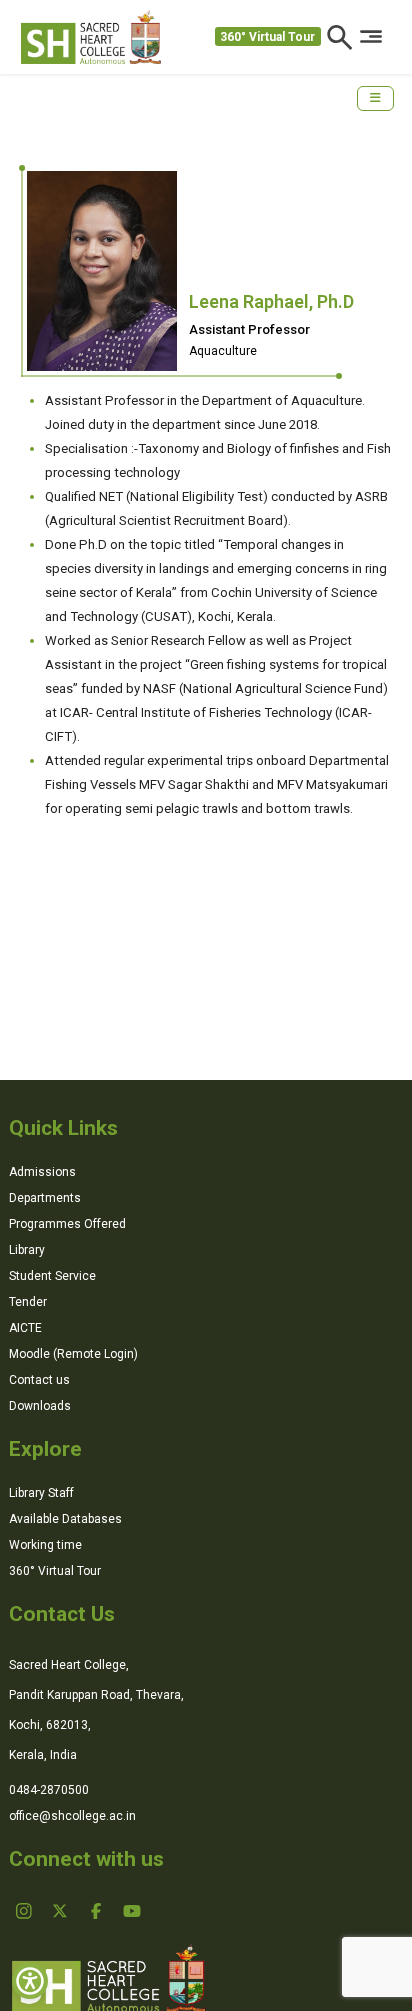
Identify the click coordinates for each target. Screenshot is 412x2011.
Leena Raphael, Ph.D (271, 301)
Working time (45, 1545)
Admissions (42, 1172)
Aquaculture (223, 351)
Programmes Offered (67, 1224)
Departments (45, 1198)
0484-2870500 (49, 1790)
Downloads (40, 1406)
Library (27, 1250)
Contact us (39, 1380)
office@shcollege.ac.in (72, 1816)
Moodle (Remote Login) (73, 1354)
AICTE (25, 1328)
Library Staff (41, 1493)
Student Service (52, 1276)
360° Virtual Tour (267, 37)
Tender (28, 1302)
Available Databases (65, 1519)
